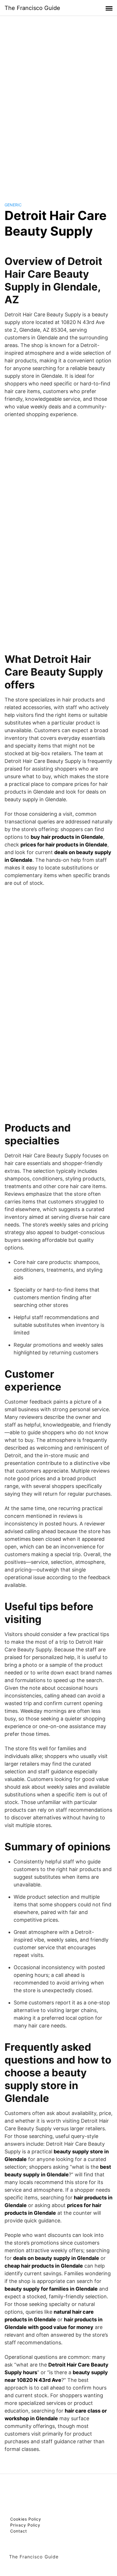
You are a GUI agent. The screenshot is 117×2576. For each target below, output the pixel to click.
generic (13, 205)
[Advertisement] (58, 103)
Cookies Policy (26, 2519)
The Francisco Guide (32, 8)
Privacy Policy (25, 2525)
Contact (19, 2531)
